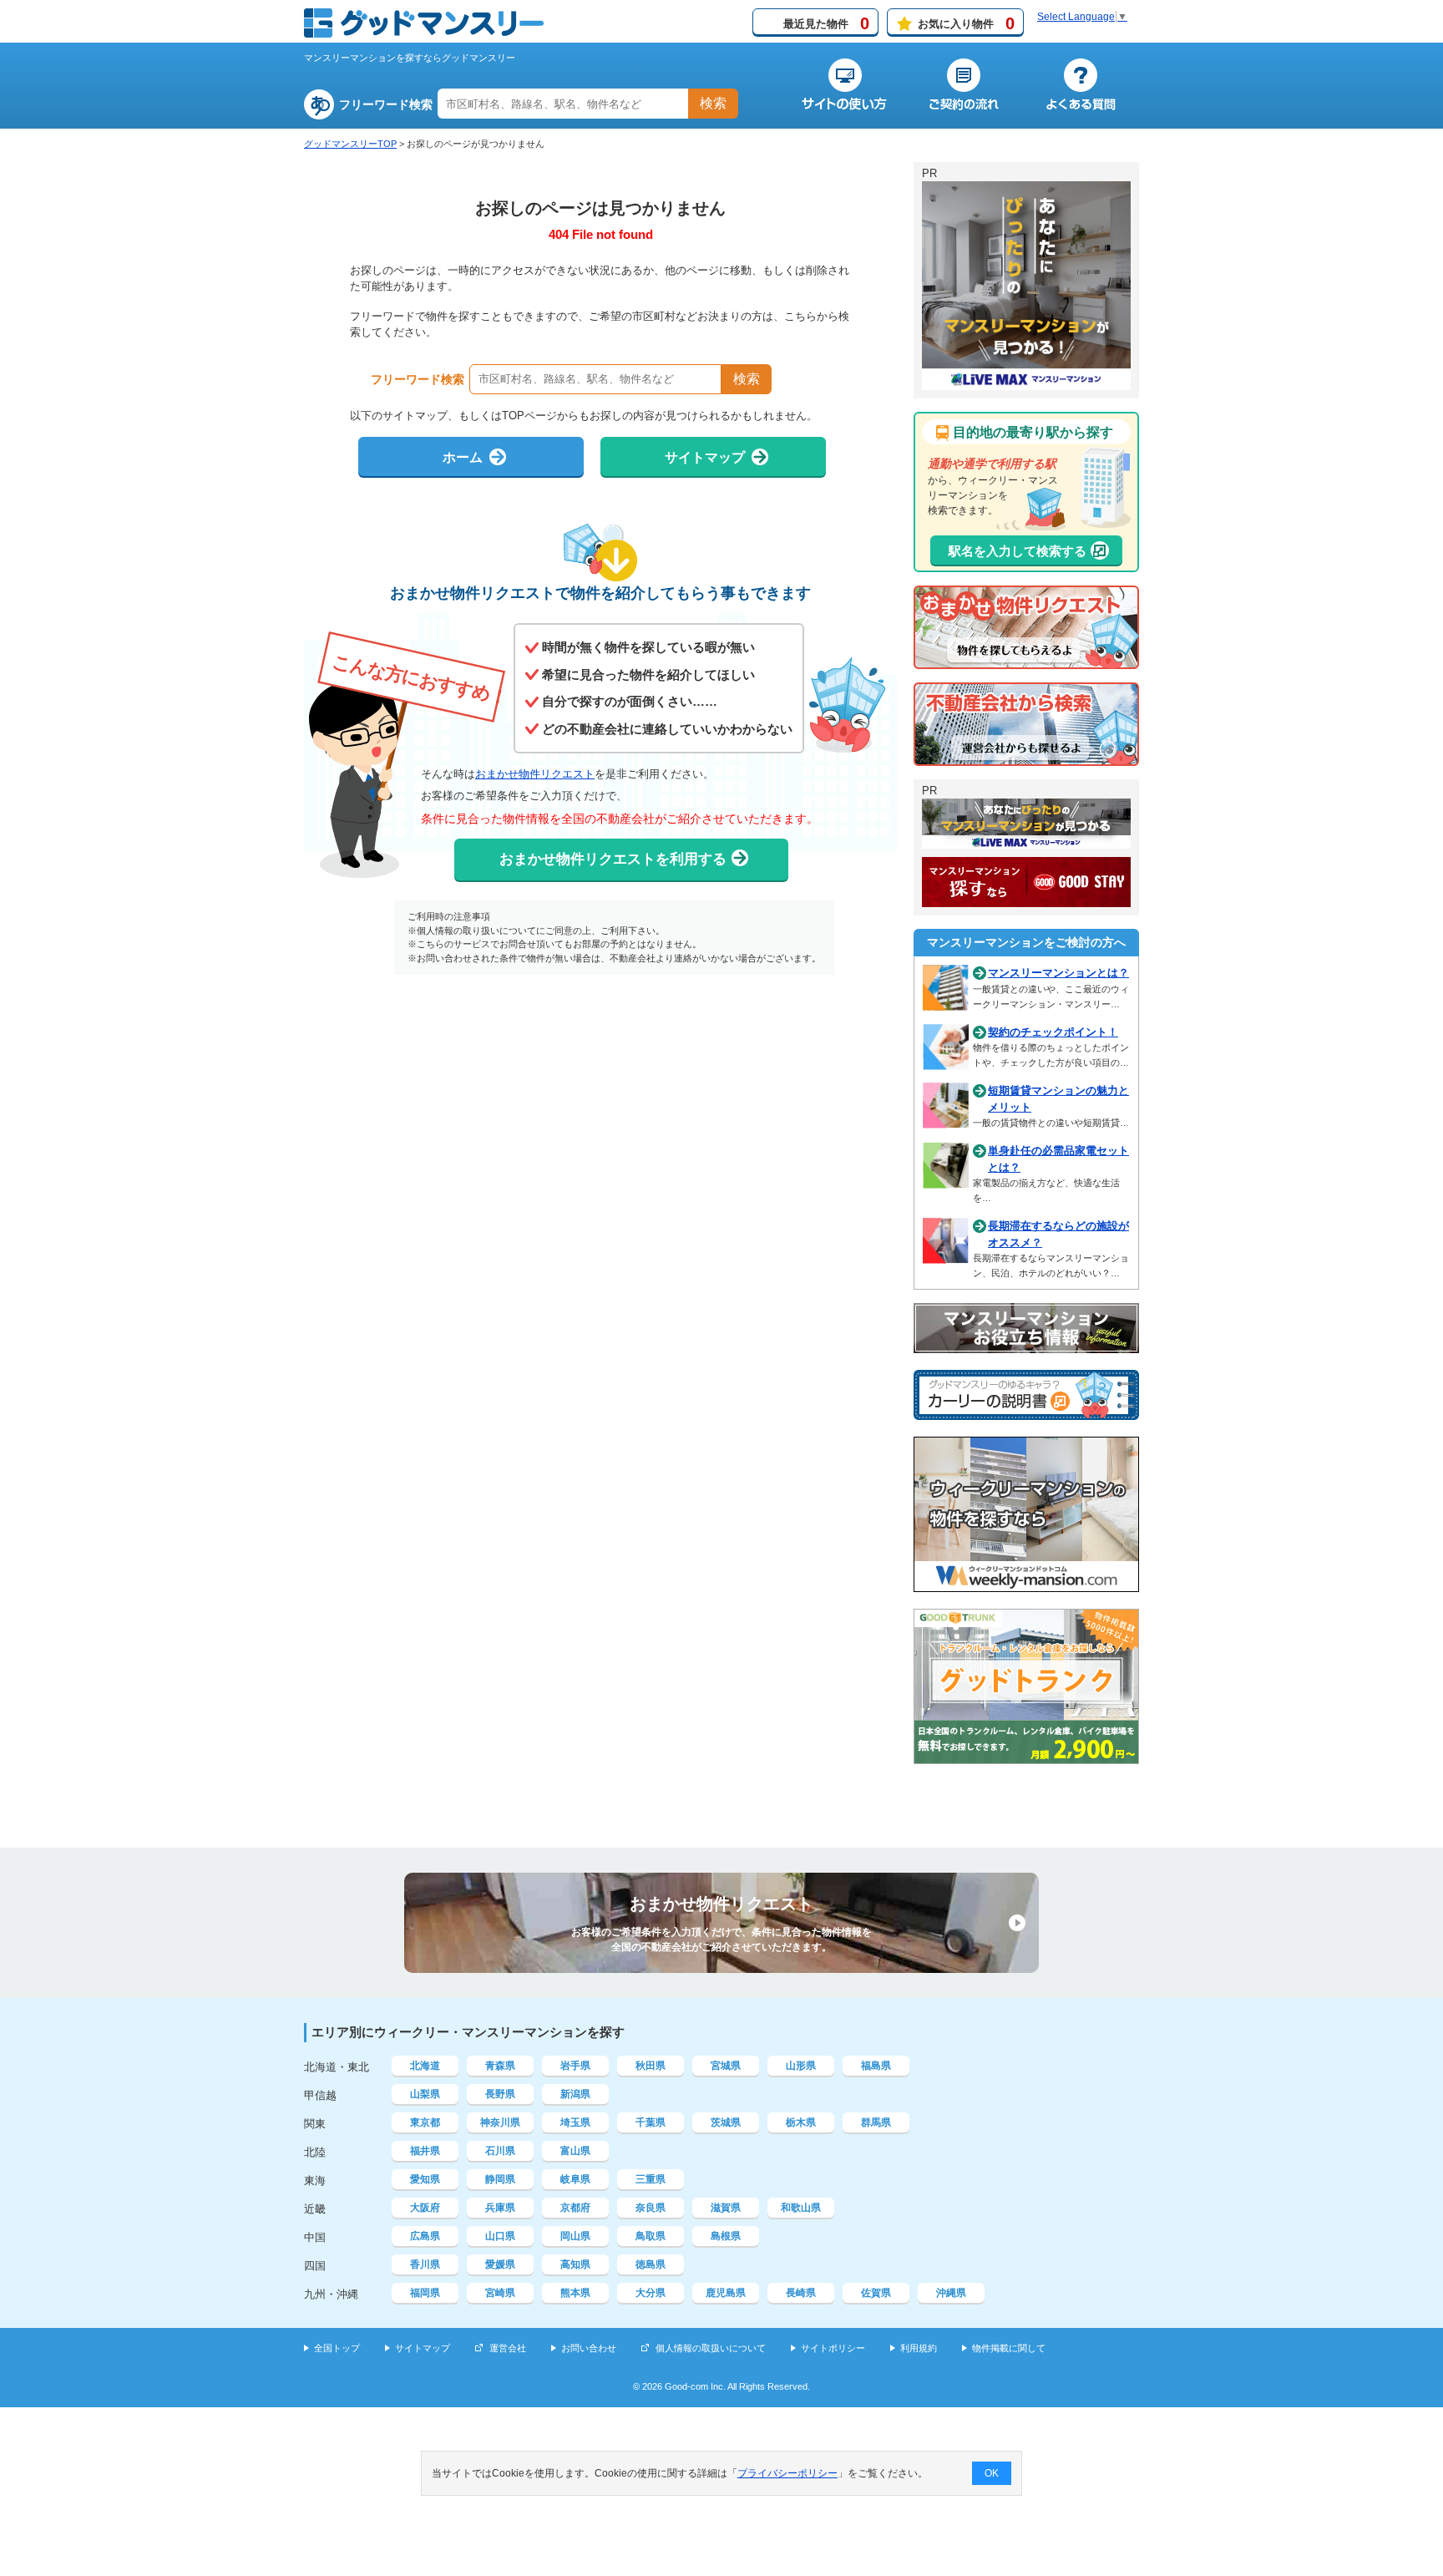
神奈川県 (500, 2122)
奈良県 (651, 2208)
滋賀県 (726, 2208)
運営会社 (508, 2348)
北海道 (425, 2066)
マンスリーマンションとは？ (1058, 973)
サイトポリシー (833, 2348)
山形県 (801, 2066)
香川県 (425, 2264)
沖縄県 (951, 2293)
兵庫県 (500, 2208)
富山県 (575, 2151)
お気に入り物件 (966, 23)
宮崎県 (500, 2293)
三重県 (651, 2179)
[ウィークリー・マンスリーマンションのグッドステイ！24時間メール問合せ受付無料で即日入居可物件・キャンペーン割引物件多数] (1026, 900)
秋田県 (651, 2066)
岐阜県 (575, 2179)
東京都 (425, 2122)
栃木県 (801, 2122)
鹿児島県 (726, 2293)
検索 (713, 103)
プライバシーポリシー (787, 2473)
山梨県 (425, 2094)
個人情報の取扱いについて (711, 2348)
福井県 (425, 2151)
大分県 (651, 2293)
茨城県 (726, 2122)
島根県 (726, 2236)
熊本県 (575, 2293)
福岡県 (425, 2293)
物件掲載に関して (1009, 2348)
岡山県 (575, 2236)
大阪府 (425, 2208)
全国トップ (337, 2348)
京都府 (575, 2208)
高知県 (575, 2264)
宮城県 (726, 2066)
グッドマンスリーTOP (350, 144)
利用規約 (919, 2348)
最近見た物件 (826, 23)
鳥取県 (651, 2236)
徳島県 (651, 2264)
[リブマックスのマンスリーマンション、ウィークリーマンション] (1026, 383)
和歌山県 (801, 2208)
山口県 (500, 2236)
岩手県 (575, 2066)
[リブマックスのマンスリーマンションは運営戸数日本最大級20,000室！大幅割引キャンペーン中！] (1026, 841)
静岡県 (500, 2179)
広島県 (425, 2236)
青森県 (500, 2066)
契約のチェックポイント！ (1053, 1032)
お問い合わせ (589, 2348)
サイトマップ (423, 2348)
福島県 (876, 2066)
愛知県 (425, 2179)
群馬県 (876, 2122)
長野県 (500, 2094)
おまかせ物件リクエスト (535, 774)
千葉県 (651, 2122)
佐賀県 (876, 2293)
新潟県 (575, 2094)
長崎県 (801, 2293)
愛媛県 (500, 2264)
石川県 (500, 2151)
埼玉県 (575, 2122)
